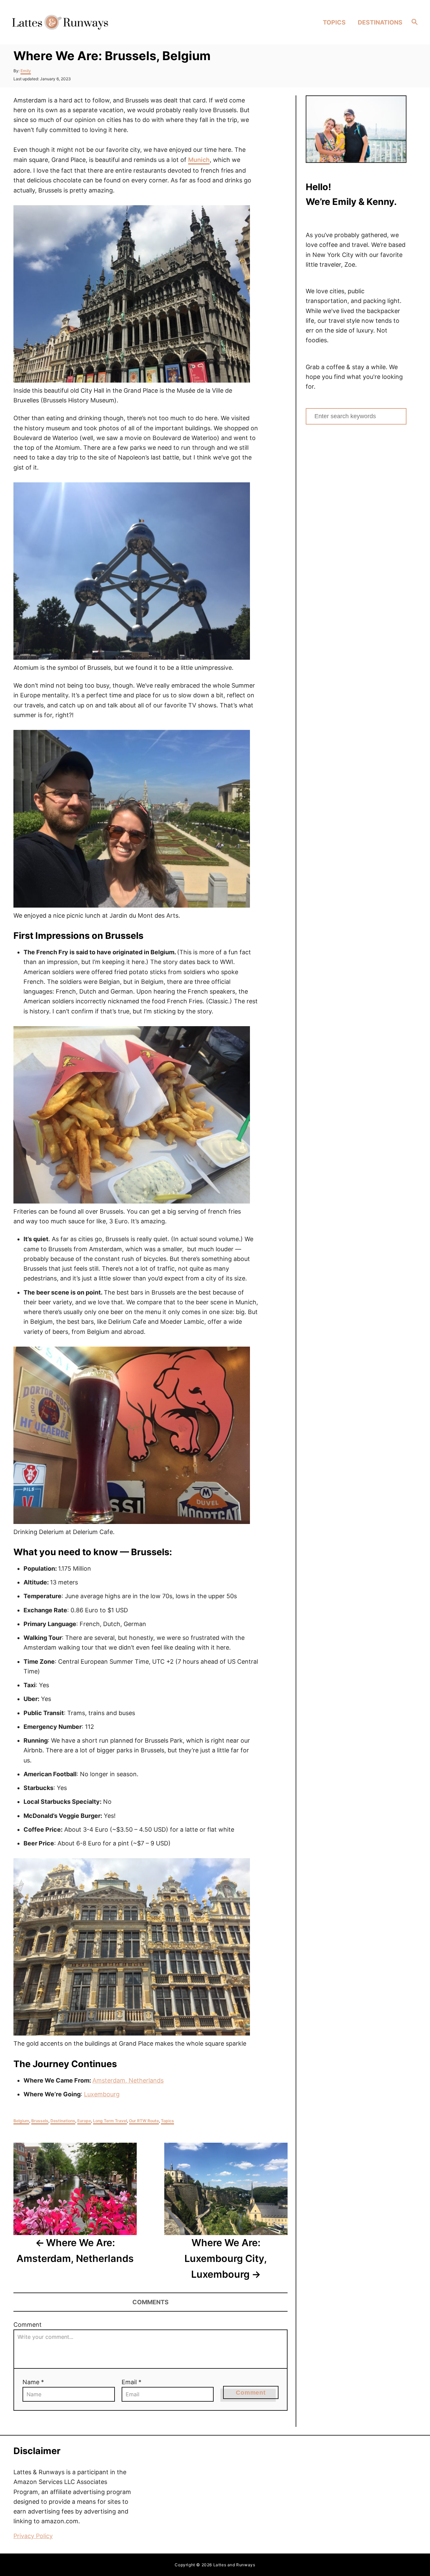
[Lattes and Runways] (60, 22)
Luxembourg (102, 2094)
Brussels (40, 2121)
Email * (132, 2382)
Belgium (21, 2121)
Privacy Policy (33, 2536)
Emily (26, 71)
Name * (33, 2382)
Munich (199, 160)
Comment (28, 2325)
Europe (84, 2121)
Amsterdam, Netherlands (128, 2080)
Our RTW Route (144, 2121)
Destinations (63, 2121)
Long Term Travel (110, 2121)
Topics (167, 2121)
